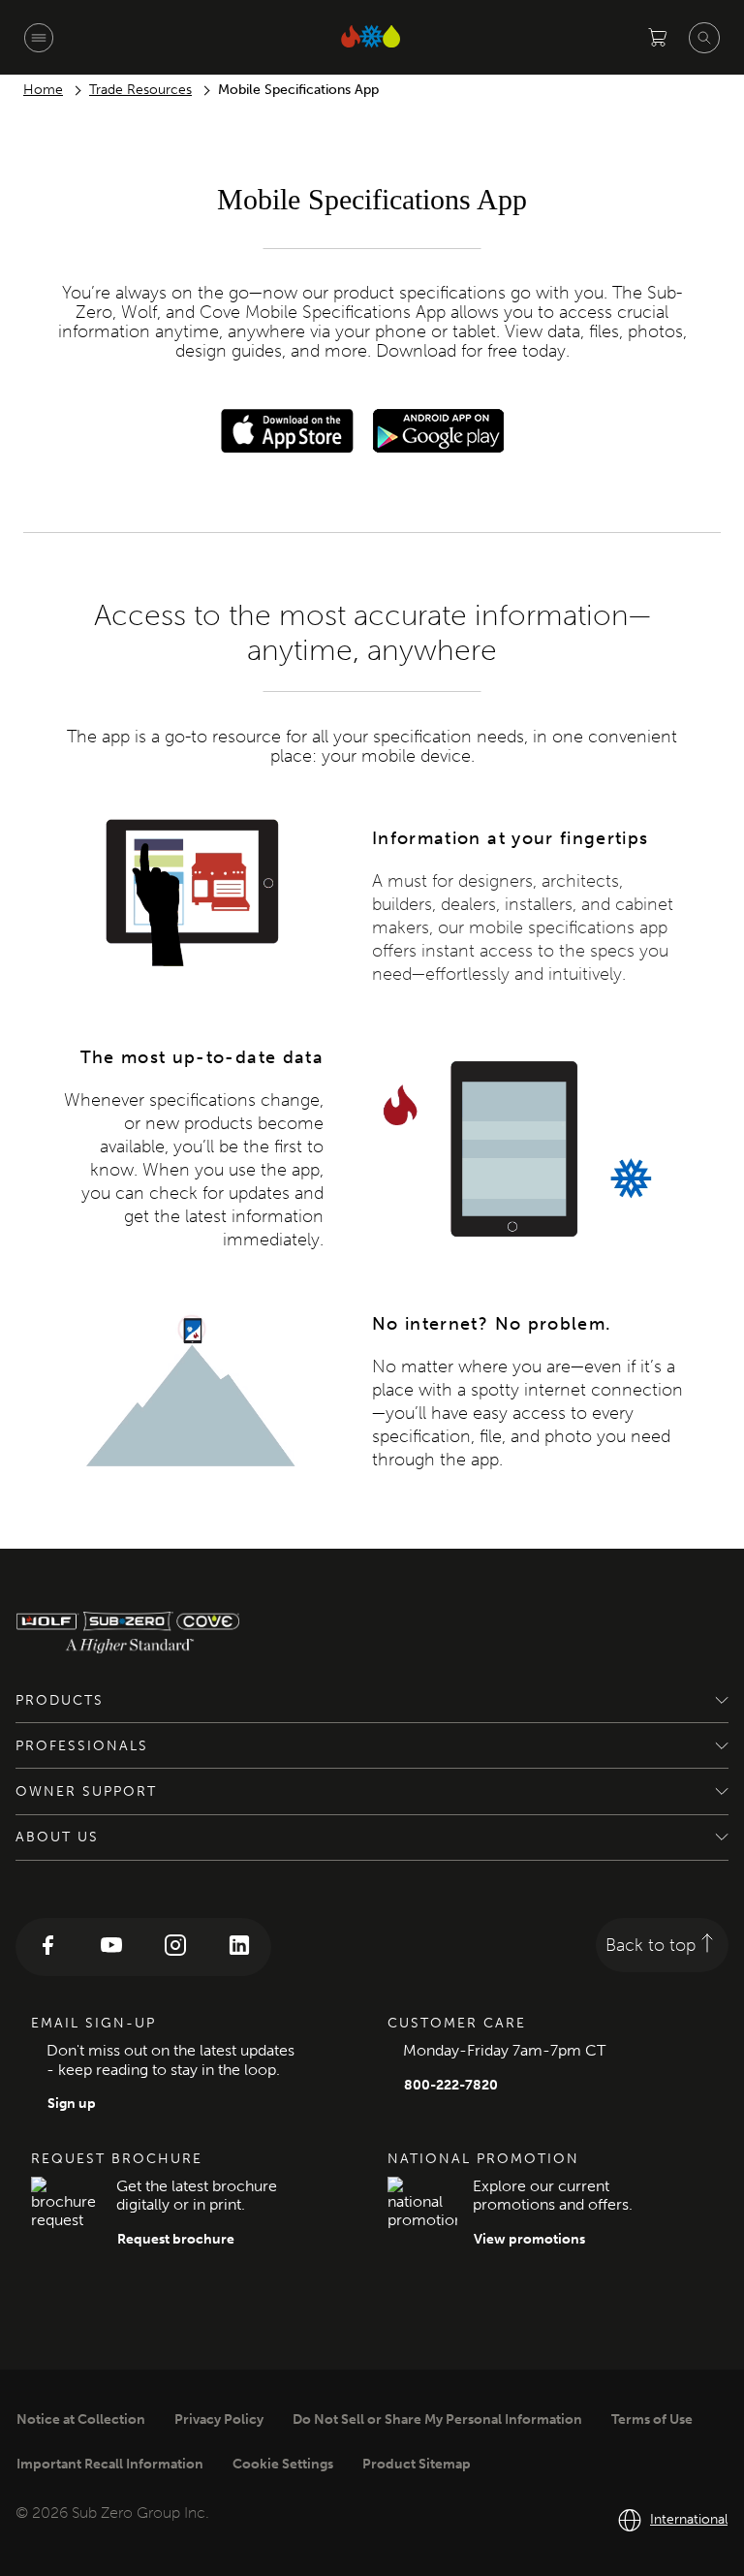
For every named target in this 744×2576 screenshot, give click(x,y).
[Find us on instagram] (175, 1947)
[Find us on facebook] (47, 1947)
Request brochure (176, 2239)
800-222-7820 (451, 2085)
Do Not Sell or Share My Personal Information (437, 2419)
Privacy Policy (219, 2419)
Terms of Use (652, 2419)
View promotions (529, 2239)
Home (43, 90)
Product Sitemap (417, 2464)
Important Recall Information (110, 2464)
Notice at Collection (81, 2419)
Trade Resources (140, 90)
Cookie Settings (283, 2464)
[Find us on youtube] (111, 1947)
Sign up (72, 2104)
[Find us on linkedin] (239, 1947)
